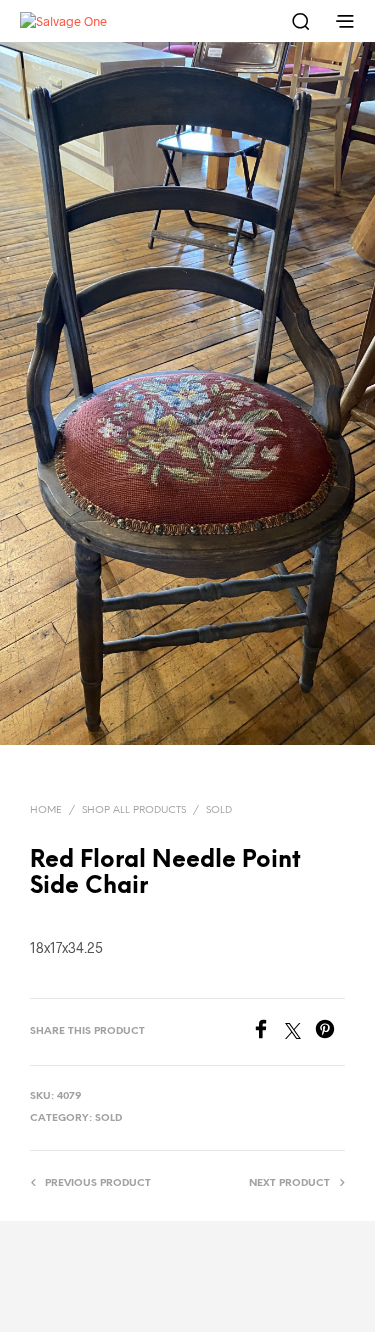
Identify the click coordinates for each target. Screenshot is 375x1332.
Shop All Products (134, 810)
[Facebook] (268, 1032)
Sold (219, 810)
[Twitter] (300, 1032)
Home (46, 810)
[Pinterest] (330, 1032)
